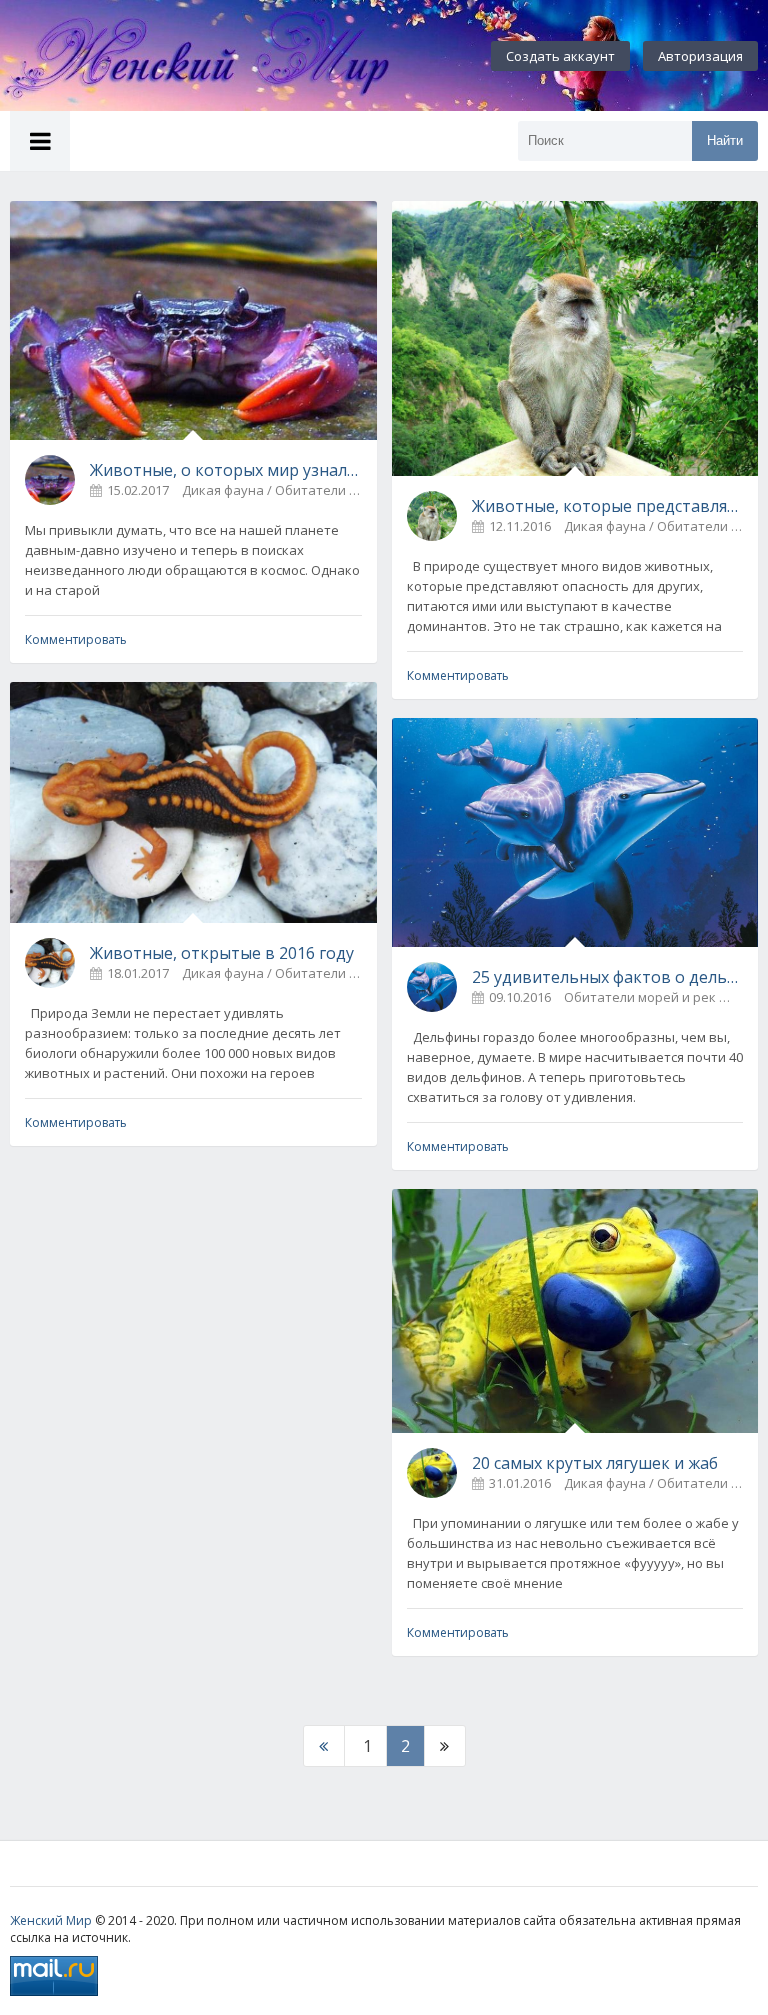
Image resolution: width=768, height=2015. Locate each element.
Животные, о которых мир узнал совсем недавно (226, 470)
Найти (725, 140)
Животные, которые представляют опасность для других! (608, 506)
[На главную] (220, 56)
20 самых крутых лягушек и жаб (595, 1463)
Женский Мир (51, 1920)
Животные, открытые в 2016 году (222, 953)
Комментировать (76, 639)
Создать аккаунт (560, 56)
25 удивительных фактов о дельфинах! (608, 977)
